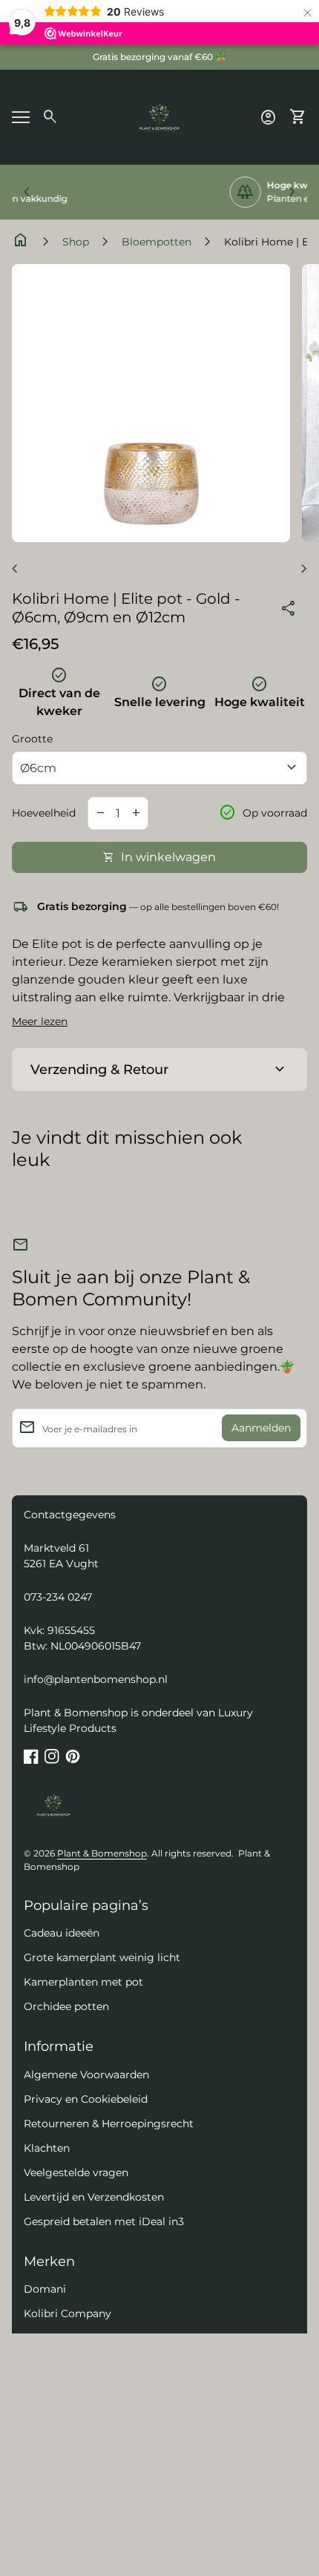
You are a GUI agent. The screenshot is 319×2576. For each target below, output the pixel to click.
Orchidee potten (66, 2006)
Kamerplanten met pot (83, 1982)
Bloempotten (157, 242)
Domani (45, 2289)
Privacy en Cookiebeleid (86, 2099)
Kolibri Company (68, 2313)
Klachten (47, 2148)
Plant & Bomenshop (102, 1853)
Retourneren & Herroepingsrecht (109, 2124)
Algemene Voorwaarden (86, 2075)
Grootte (32, 739)
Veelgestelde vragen (76, 2173)
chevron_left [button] (27, 192)
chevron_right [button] (292, 192)
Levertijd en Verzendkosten (94, 2197)
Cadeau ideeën (62, 1933)
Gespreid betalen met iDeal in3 (104, 2221)
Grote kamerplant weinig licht (102, 1957)
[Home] (159, 116)
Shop (76, 242)
